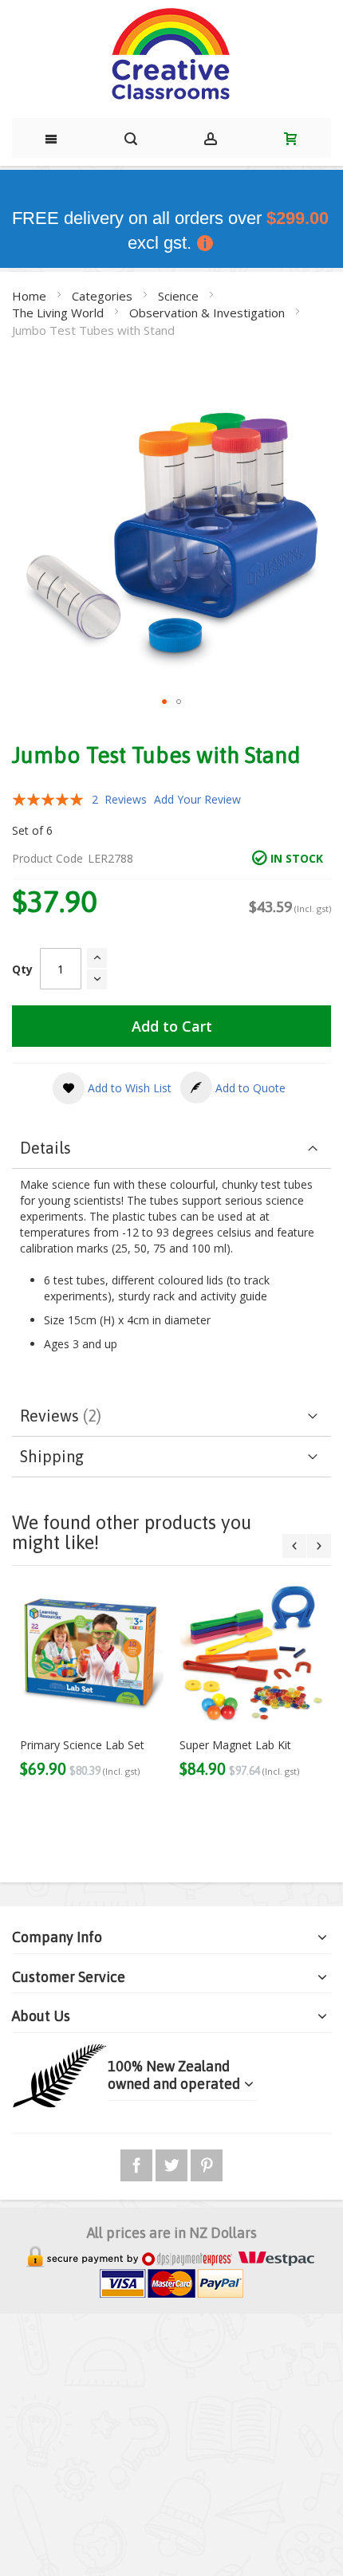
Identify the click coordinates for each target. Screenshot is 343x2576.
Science (180, 296)
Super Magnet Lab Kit (235, 1745)
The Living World (59, 313)
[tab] (171, 1148)
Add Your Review (197, 799)
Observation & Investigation (209, 313)
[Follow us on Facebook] (138, 2163)
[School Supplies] (171, 55)
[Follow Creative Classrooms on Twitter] (173, 2163)
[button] (164, 702)
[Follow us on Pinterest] (207, 2163)
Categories (104, 296)
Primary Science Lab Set (82, 1745)
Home (31, 296)
